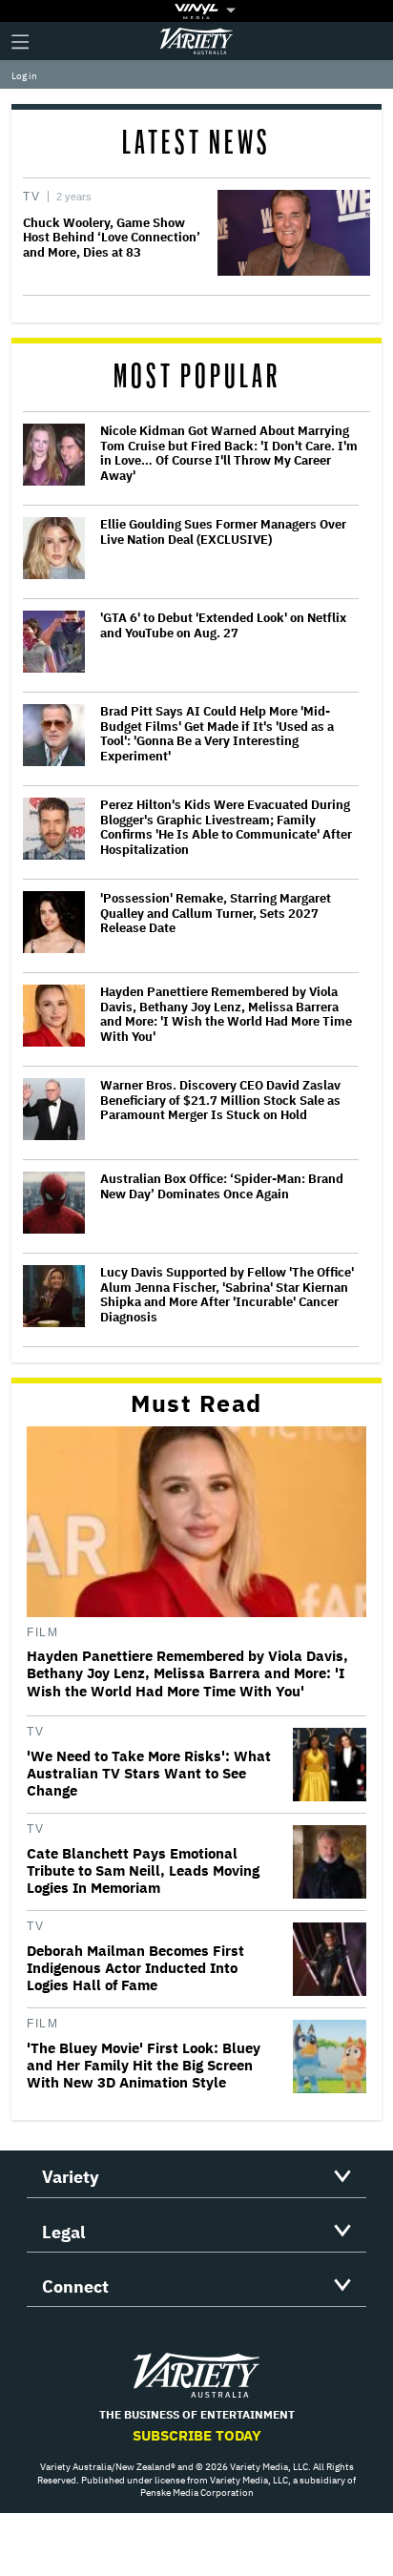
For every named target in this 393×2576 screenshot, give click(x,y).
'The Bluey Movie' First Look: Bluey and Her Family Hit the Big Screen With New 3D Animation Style (144, 2066)
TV (31, 197)
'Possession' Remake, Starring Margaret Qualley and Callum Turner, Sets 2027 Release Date (216, 914)
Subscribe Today (197, 2435)
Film (42, 1632)
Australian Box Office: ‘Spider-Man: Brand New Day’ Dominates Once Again (222, 1186)
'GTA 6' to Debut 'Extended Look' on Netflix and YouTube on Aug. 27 (223, 625)
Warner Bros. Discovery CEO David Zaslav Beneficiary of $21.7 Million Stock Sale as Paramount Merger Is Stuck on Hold (220, 1101)
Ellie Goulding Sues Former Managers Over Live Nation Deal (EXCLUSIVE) (223, 532)
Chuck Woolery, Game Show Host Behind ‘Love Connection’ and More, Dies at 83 (112, 238)
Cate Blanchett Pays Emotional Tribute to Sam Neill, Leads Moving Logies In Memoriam (143, 1871)
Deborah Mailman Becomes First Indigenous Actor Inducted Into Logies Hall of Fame (135, 1968)
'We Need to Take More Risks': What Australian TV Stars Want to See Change (149, 1774)
